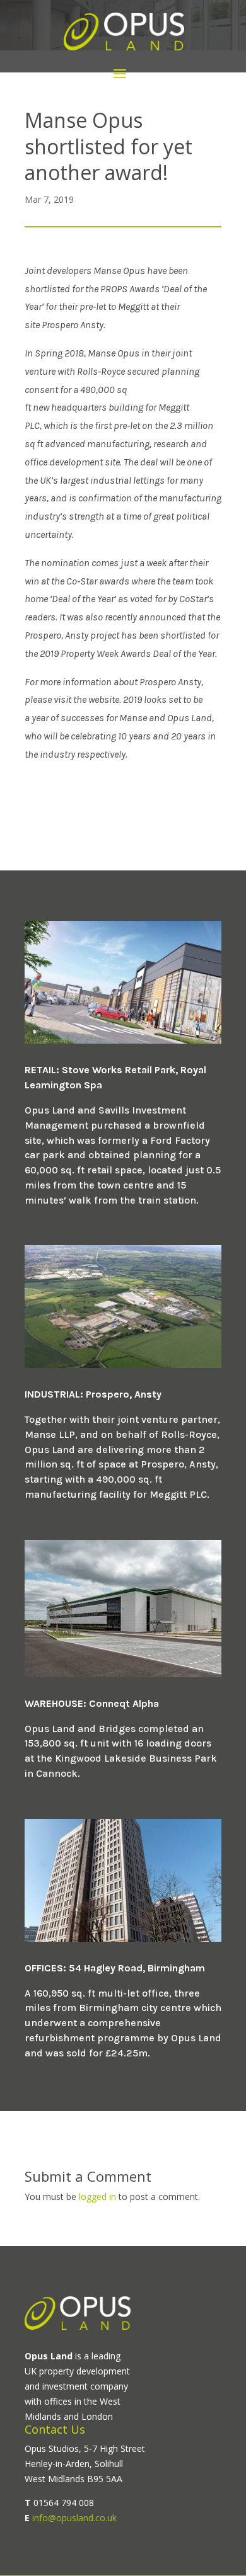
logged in (97, 2197)
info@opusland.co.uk (74, 2518)
